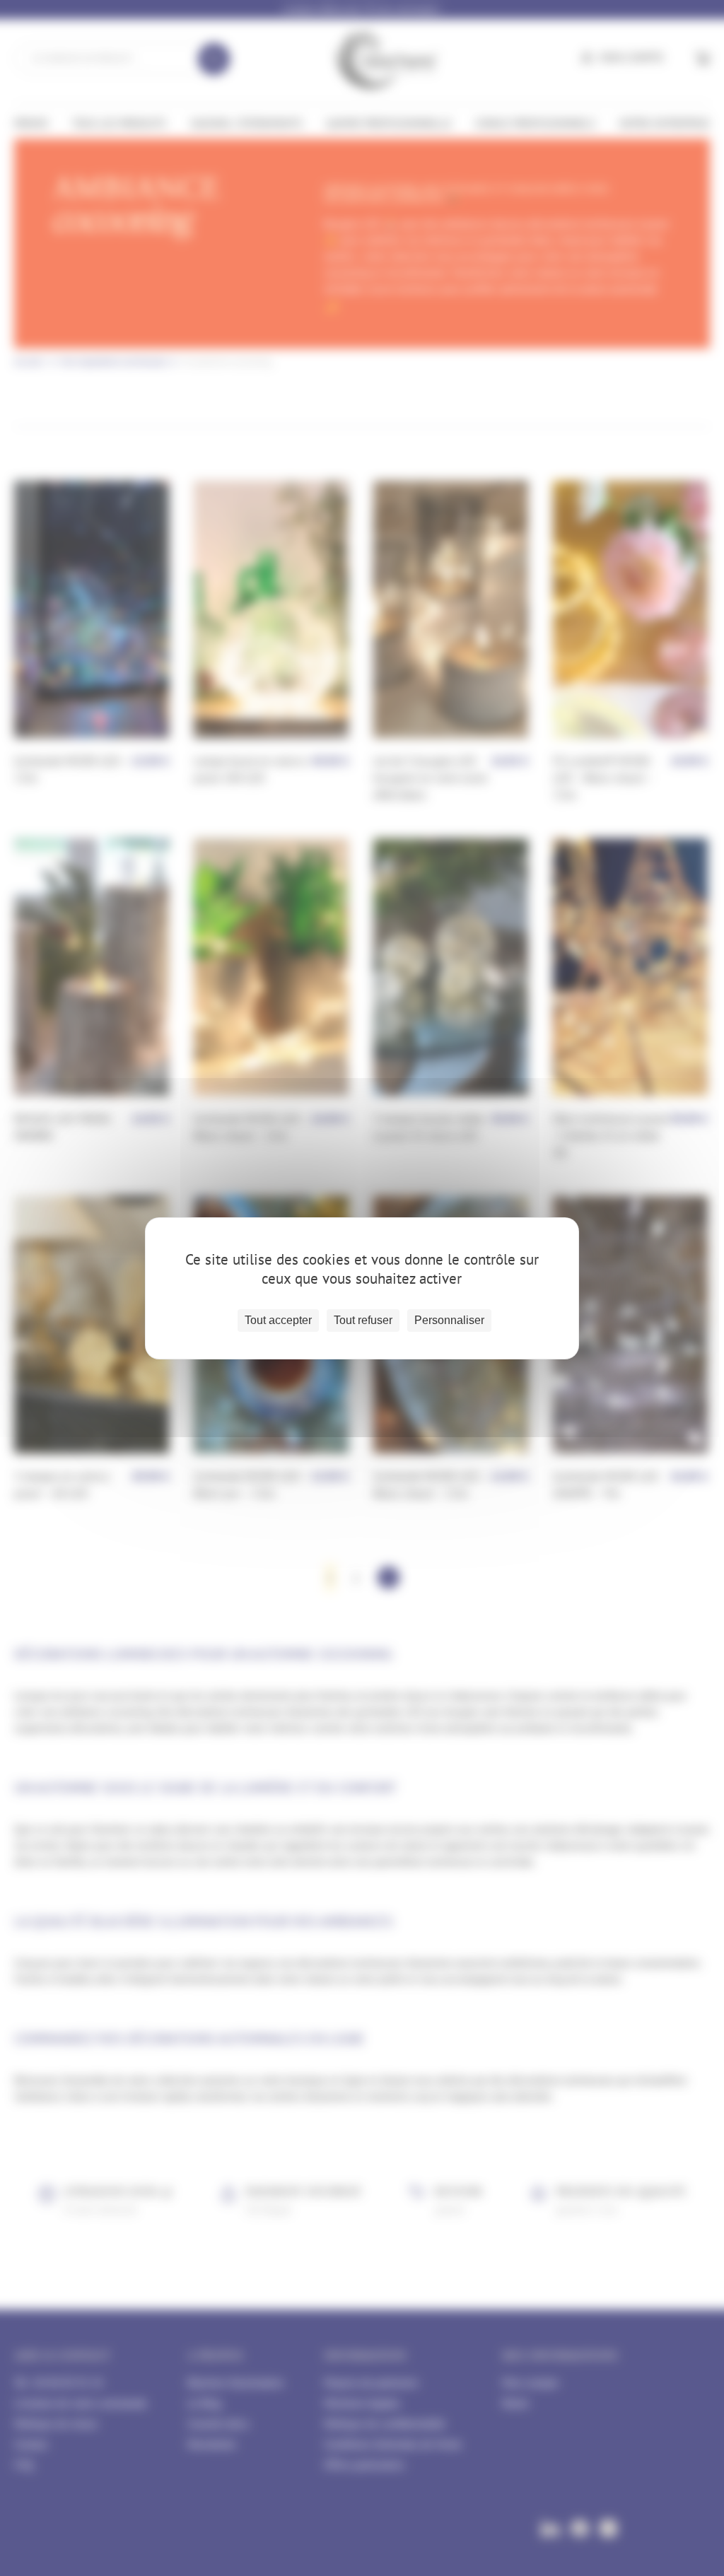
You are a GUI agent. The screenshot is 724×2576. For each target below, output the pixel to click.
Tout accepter (278, 1320)
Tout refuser (363, 1320)
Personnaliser (449, 1320)
